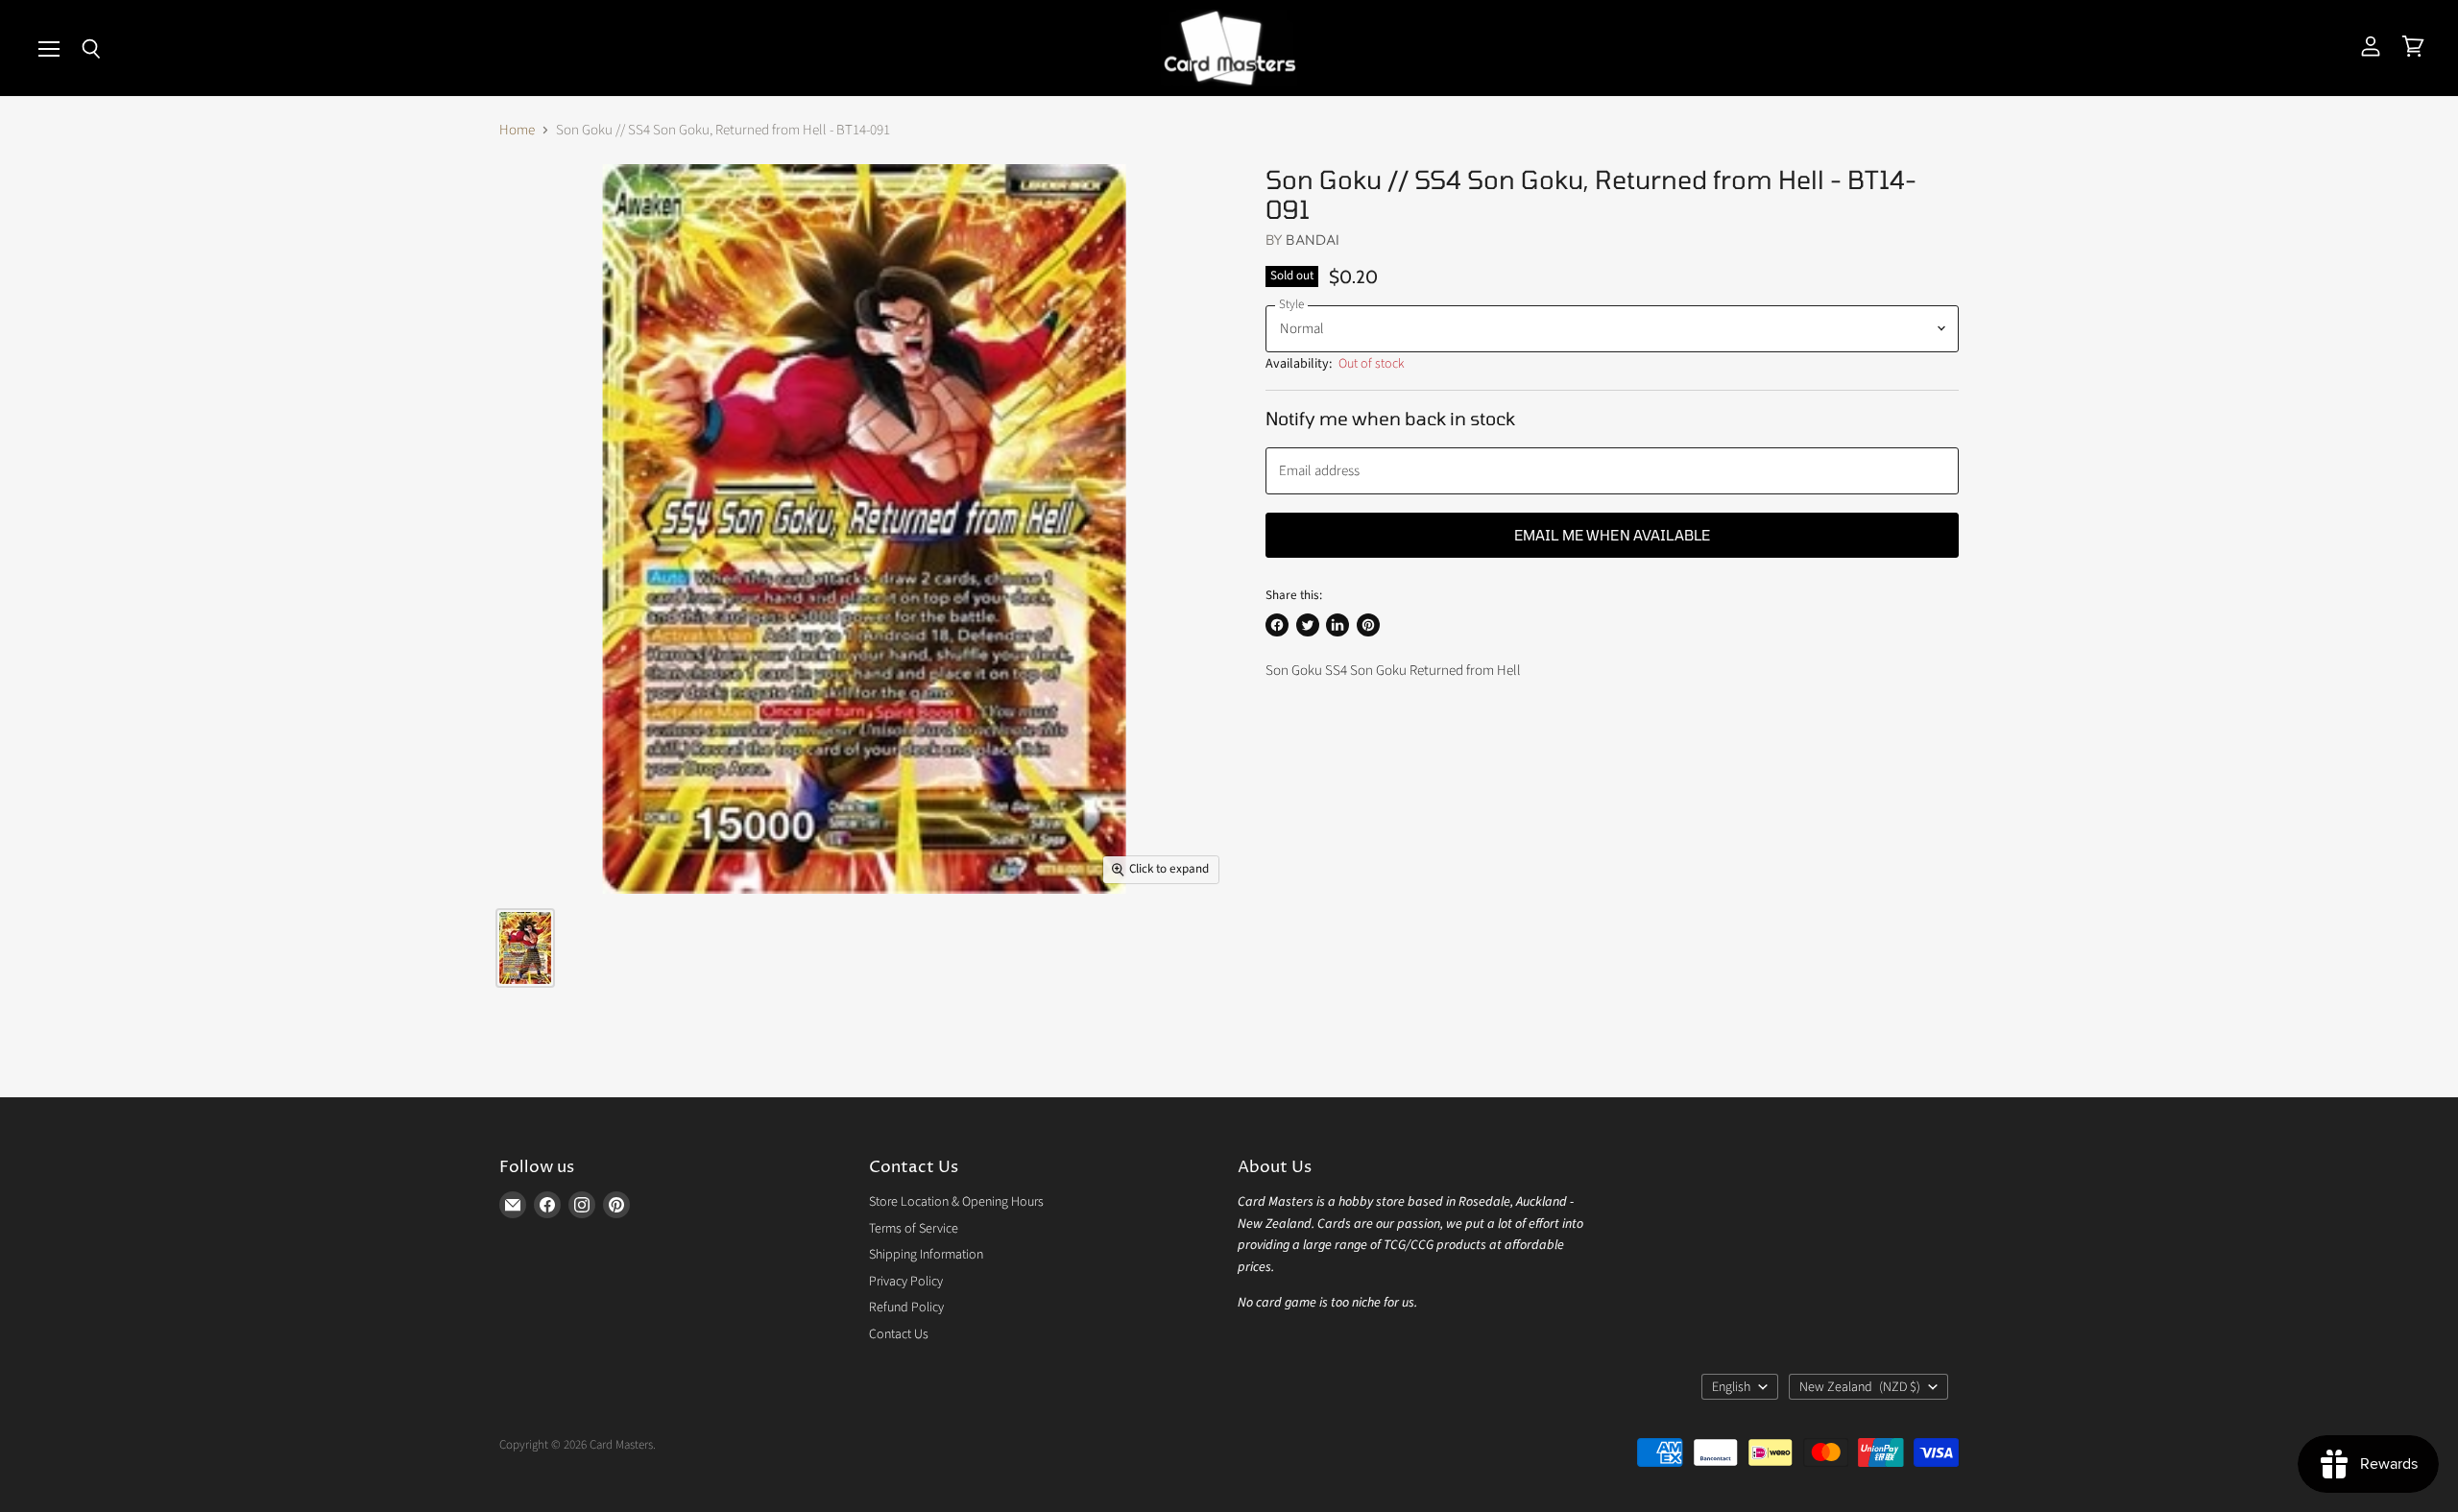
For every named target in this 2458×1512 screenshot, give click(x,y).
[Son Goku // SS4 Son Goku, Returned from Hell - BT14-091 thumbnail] (525, 948)
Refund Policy (906, 1308)
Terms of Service (914, 1229)
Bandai (1313, 240)
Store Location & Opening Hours (956, 1202)
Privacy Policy (906, 1282)
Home (517, 130)
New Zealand (1860, 1387)
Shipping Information (926, 1255)
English (1731, 1387)
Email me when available (1612, 535)
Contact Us (899, 1334)
